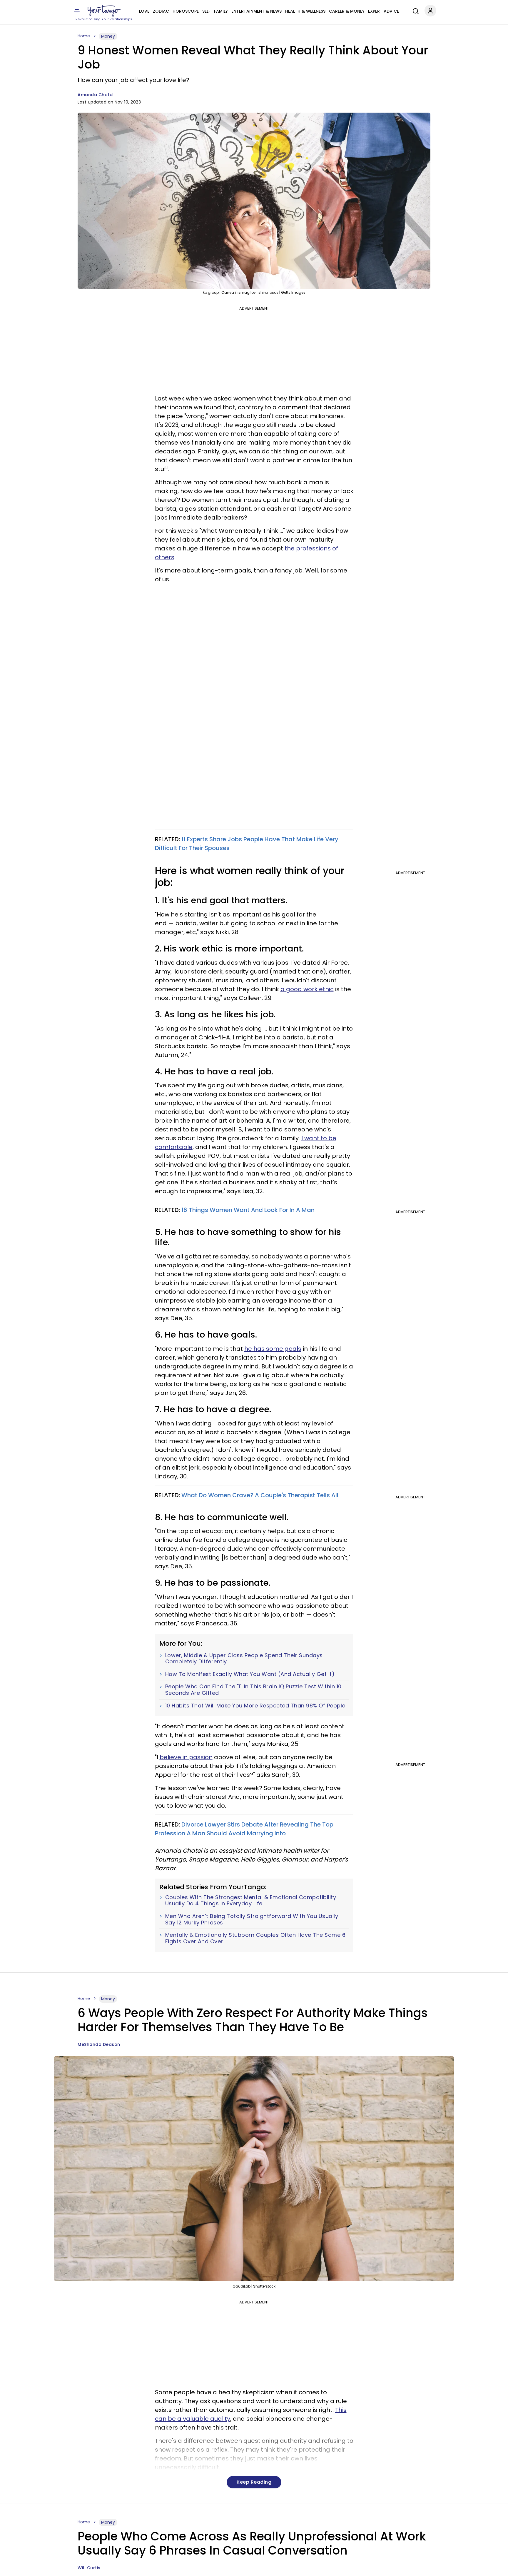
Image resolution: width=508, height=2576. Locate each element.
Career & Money (347, 11)
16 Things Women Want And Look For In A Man (248, 1210)
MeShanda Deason (99, 2044)
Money (108, 36)
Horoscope (186, 11)
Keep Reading (254, 2482)
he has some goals (273, 1349)
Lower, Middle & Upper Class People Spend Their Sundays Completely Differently (244, 1658)
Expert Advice (383, 11)
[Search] (414, 10)
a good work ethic (307, 989)
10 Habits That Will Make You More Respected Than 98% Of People (255, 1706)
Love (144, 11)
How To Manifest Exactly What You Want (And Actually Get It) (250, 1674)
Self (206, 11)
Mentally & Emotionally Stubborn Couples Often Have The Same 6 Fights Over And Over (255, 1938)
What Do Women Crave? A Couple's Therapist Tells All (260, 1495)
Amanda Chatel (96, 95)
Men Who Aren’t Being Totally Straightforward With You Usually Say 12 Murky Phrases (252, 1919)
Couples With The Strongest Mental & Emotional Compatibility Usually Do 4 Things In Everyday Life (251, 1900)
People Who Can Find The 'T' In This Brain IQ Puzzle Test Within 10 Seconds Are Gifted (253, 1690)
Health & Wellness (305, 11)
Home (84, 36)
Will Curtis (89, 2568)
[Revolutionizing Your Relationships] (104, 11)
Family (221, 11)
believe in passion (186, 1757)
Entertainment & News (256, 11)
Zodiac (161, 11)
